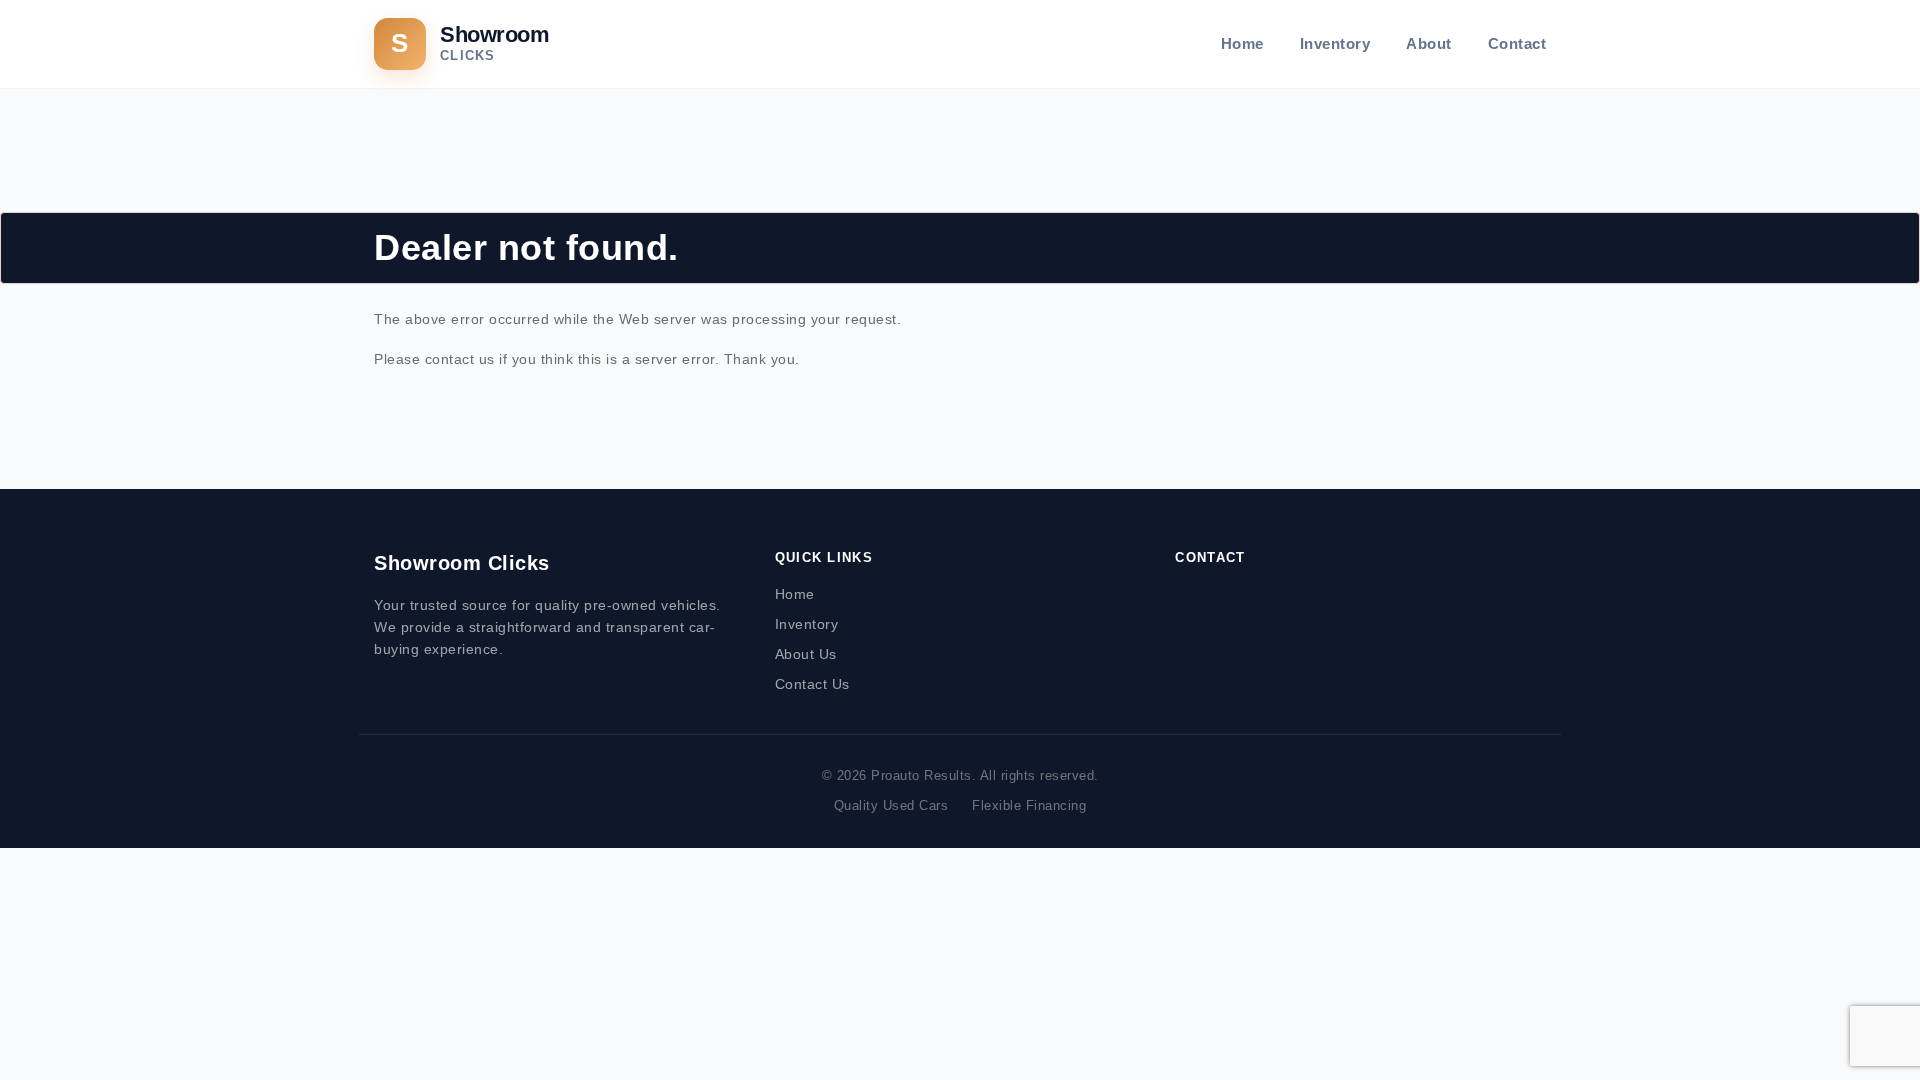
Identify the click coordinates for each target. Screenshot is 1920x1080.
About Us (806, 654)
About (1429, 43)
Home (1242, 43)
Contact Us (812, 684)
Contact (1517, 43)
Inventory (1335, 43)
